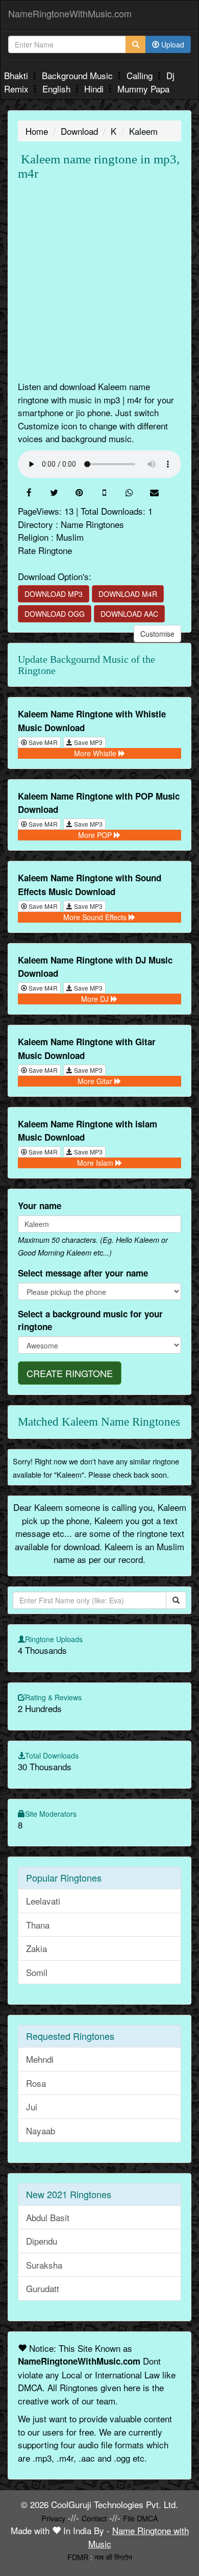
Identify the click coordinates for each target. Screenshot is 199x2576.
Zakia (36, 1948)
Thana (38, 1925)
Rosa (36, 2083)
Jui (32, 2106)
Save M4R (42, 742)
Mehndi (40, 2059)
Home (37, 131)
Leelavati (43, 1901)
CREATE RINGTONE (70, 1373)
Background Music (79, 75)
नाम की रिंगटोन (113, 2557)
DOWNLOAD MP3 (54, 594)
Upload (172, 44)
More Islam (96, 1163)
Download (79, 131)
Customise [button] (157, 634)
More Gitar (96, 1081)
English (58, 89)
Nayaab (41, 2130)
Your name (40, 1206)
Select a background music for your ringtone (90, 1320)
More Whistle (96, 753)
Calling (141, 75)
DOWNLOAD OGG (55, 614)
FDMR (78, 2557)
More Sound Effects (96, 917)
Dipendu (42, 2241)
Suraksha (44, 2265)
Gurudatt (43, 2288)
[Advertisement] (99, 280)
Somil (37, 1972)
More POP (96, 835)
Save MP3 (88, 742)
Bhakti (17, 75)
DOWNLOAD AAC (129, 614)
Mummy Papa (143, 89)
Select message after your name (83, 1273)
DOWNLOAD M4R (128, 594)
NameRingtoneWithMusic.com (70, 13)
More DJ (96, 999)
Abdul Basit (48, 2217)
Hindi (95, 89)
